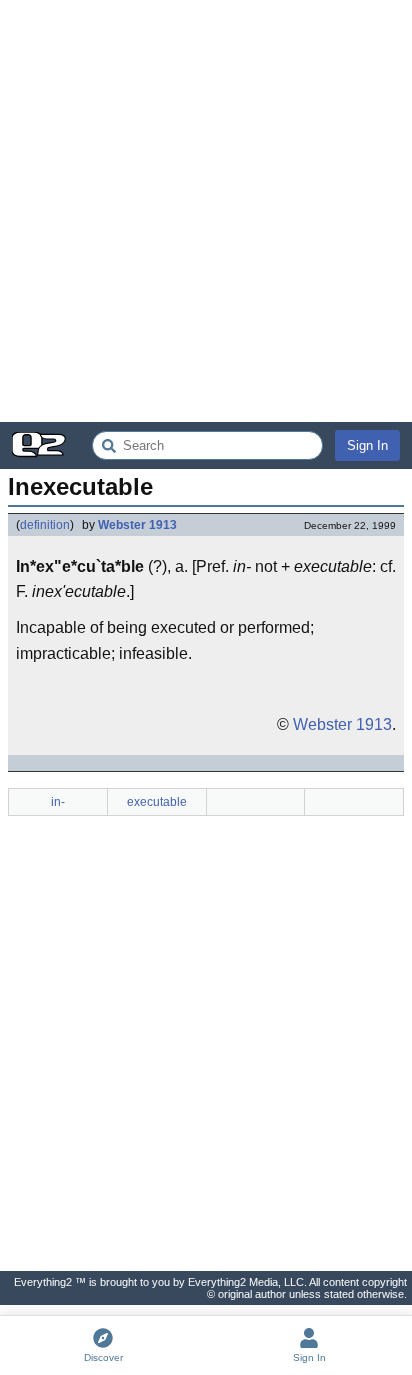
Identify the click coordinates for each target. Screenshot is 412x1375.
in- (58, 802)
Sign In (367, 445)
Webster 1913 (137, 525)
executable (157, 802)
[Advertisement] (206, 211)
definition (45, 525)
